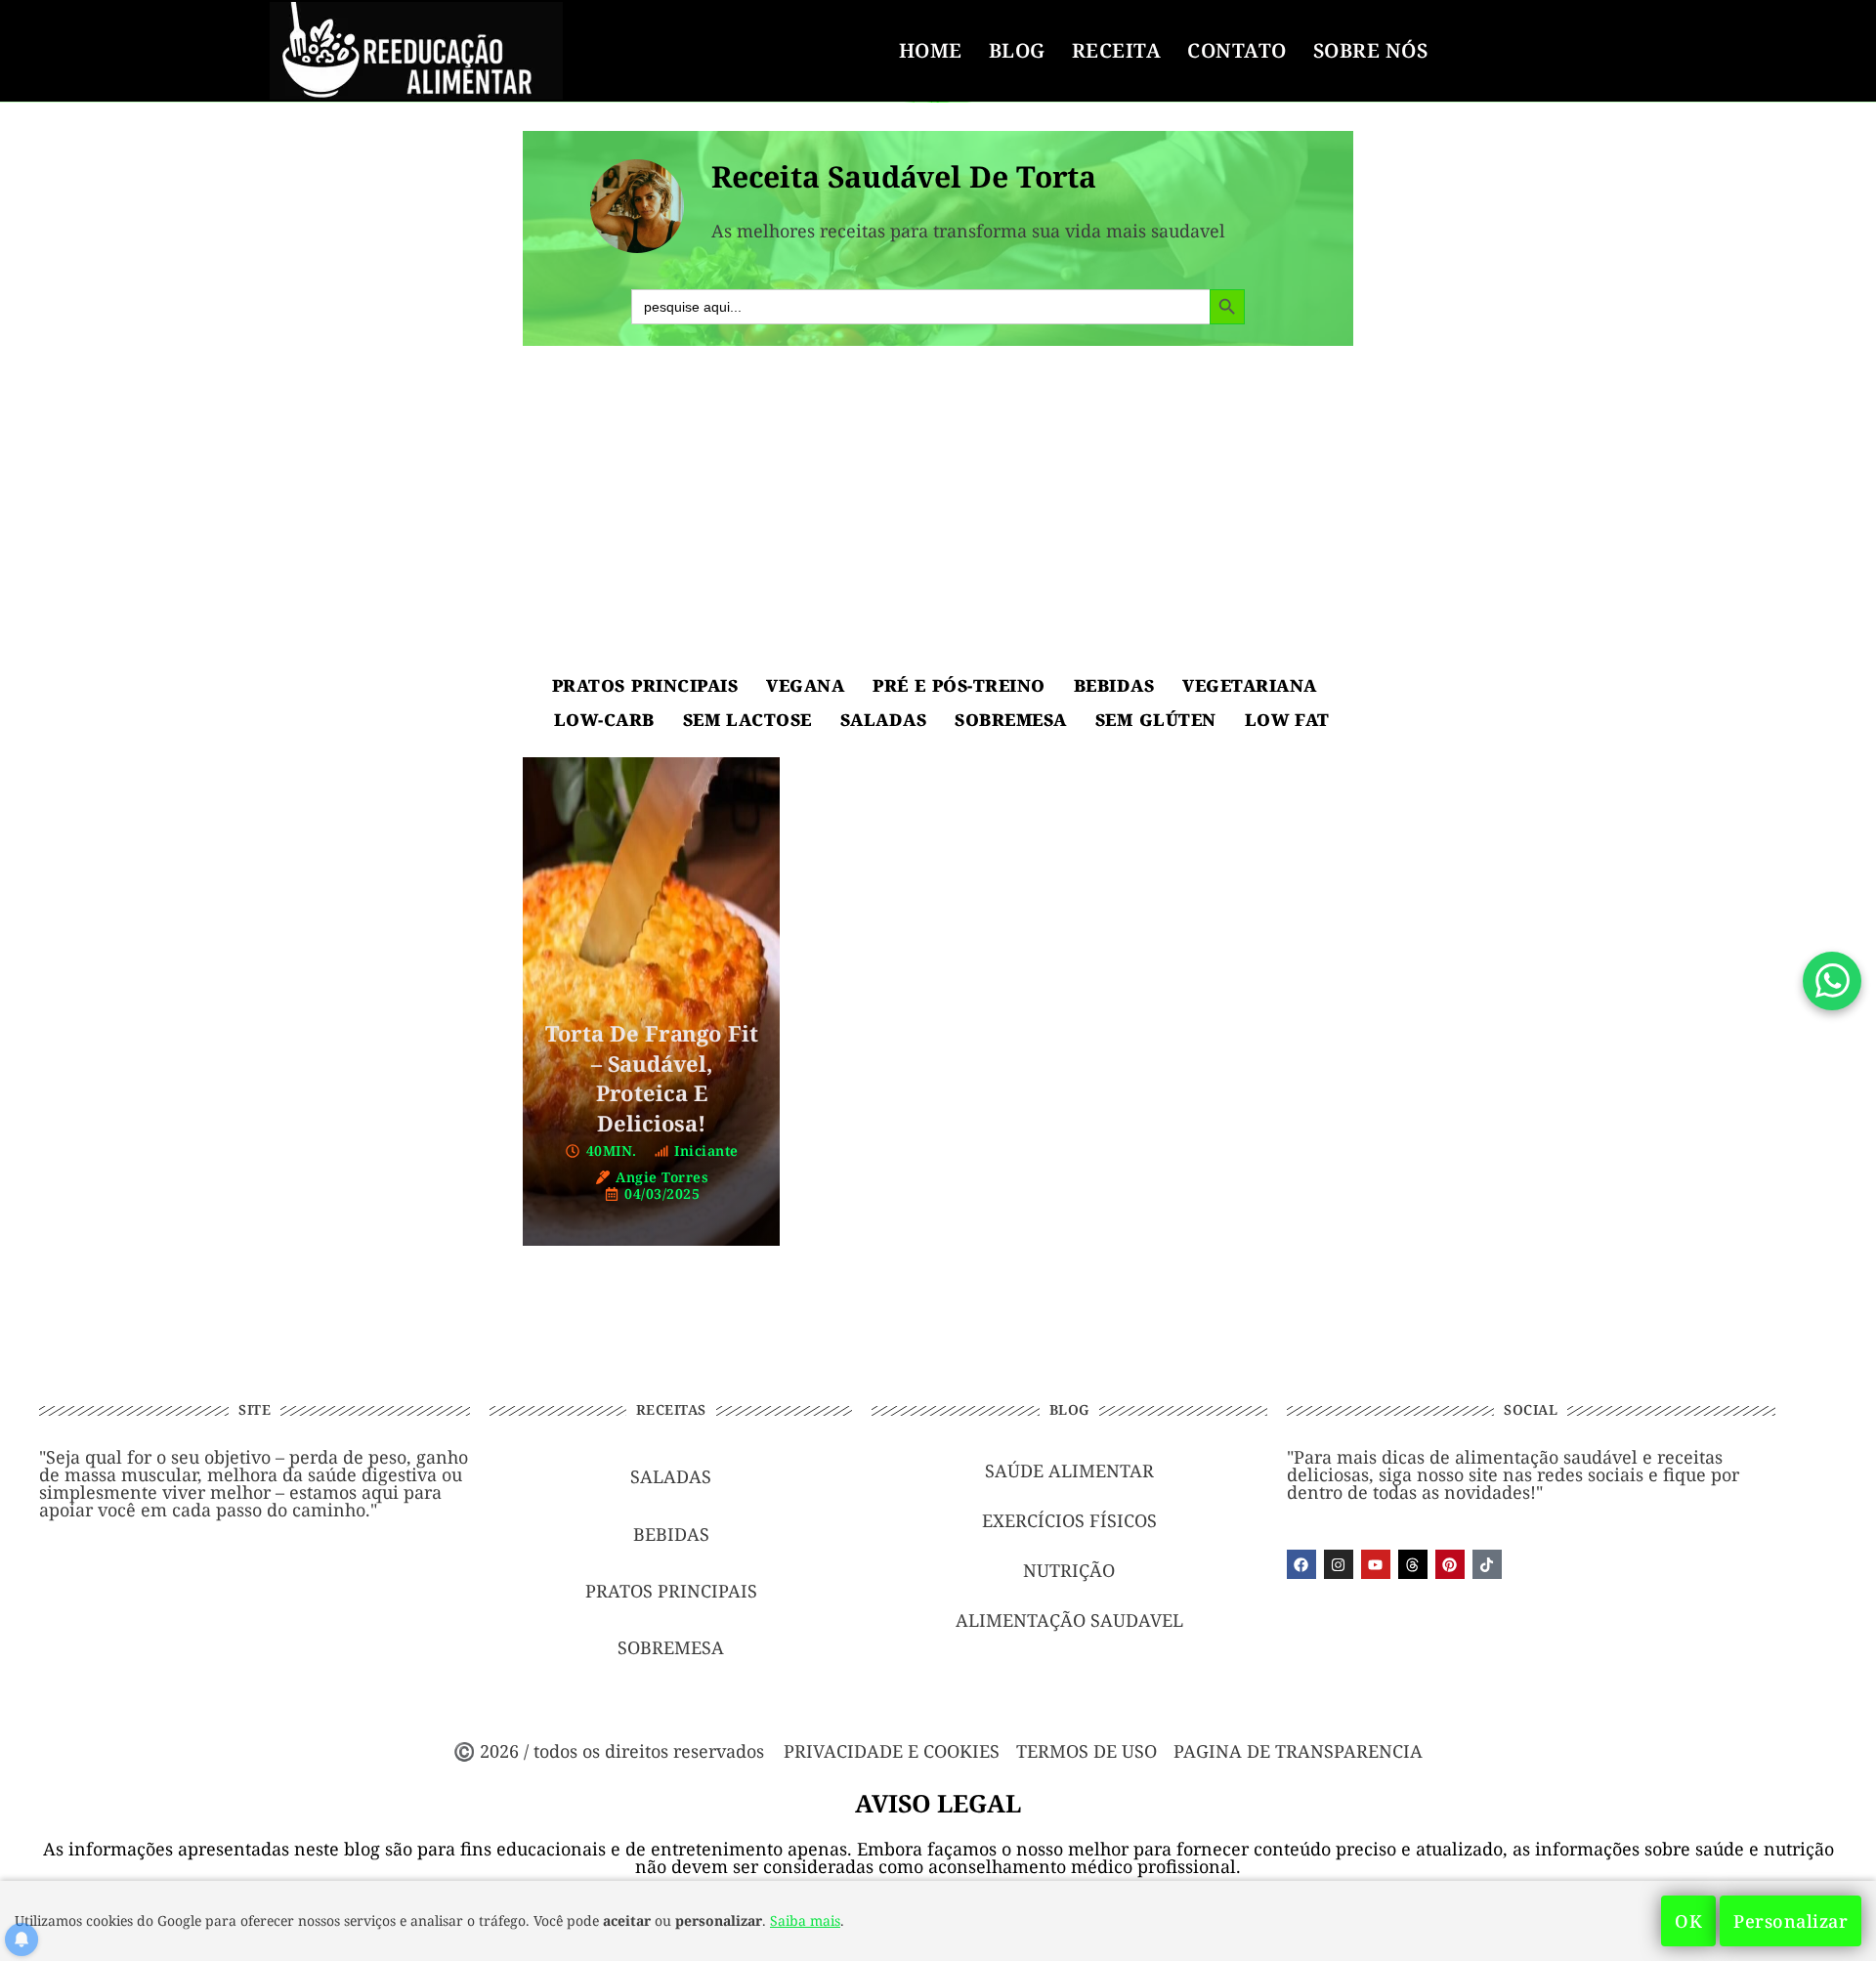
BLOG (1017, 50)
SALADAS (884, 720)
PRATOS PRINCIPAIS (645, 685)
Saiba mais (805, 1920)
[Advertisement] (938, 512)
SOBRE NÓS (1371, 50)
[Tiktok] (1487, 1564)
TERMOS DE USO (1087, 1751)
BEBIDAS (1114, 685)
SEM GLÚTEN (1156, 720)
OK (1688, 1921)
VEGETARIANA (1250, 685)
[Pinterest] (1450, 1564)
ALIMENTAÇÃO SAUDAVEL (1069, 1620)
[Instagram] (1339, 1564)
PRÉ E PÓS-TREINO (959, 685)
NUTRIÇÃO (1069, 1570)
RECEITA (1117, 50)
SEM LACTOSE (747, 720)
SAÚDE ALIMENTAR (1069, 1471)
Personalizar (1791, 1921)
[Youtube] (1376, 1564)
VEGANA (805, 685)
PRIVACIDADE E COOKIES (892, 1751)
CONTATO (1237, 50)
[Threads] (1413, 1564)
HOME (931, 50)
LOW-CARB (604, 720)
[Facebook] (1301, 1564)
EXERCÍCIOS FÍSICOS (1069, 1520)
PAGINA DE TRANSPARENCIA (1298, 1751)
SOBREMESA (1011, 720)
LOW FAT (1287, 720)
